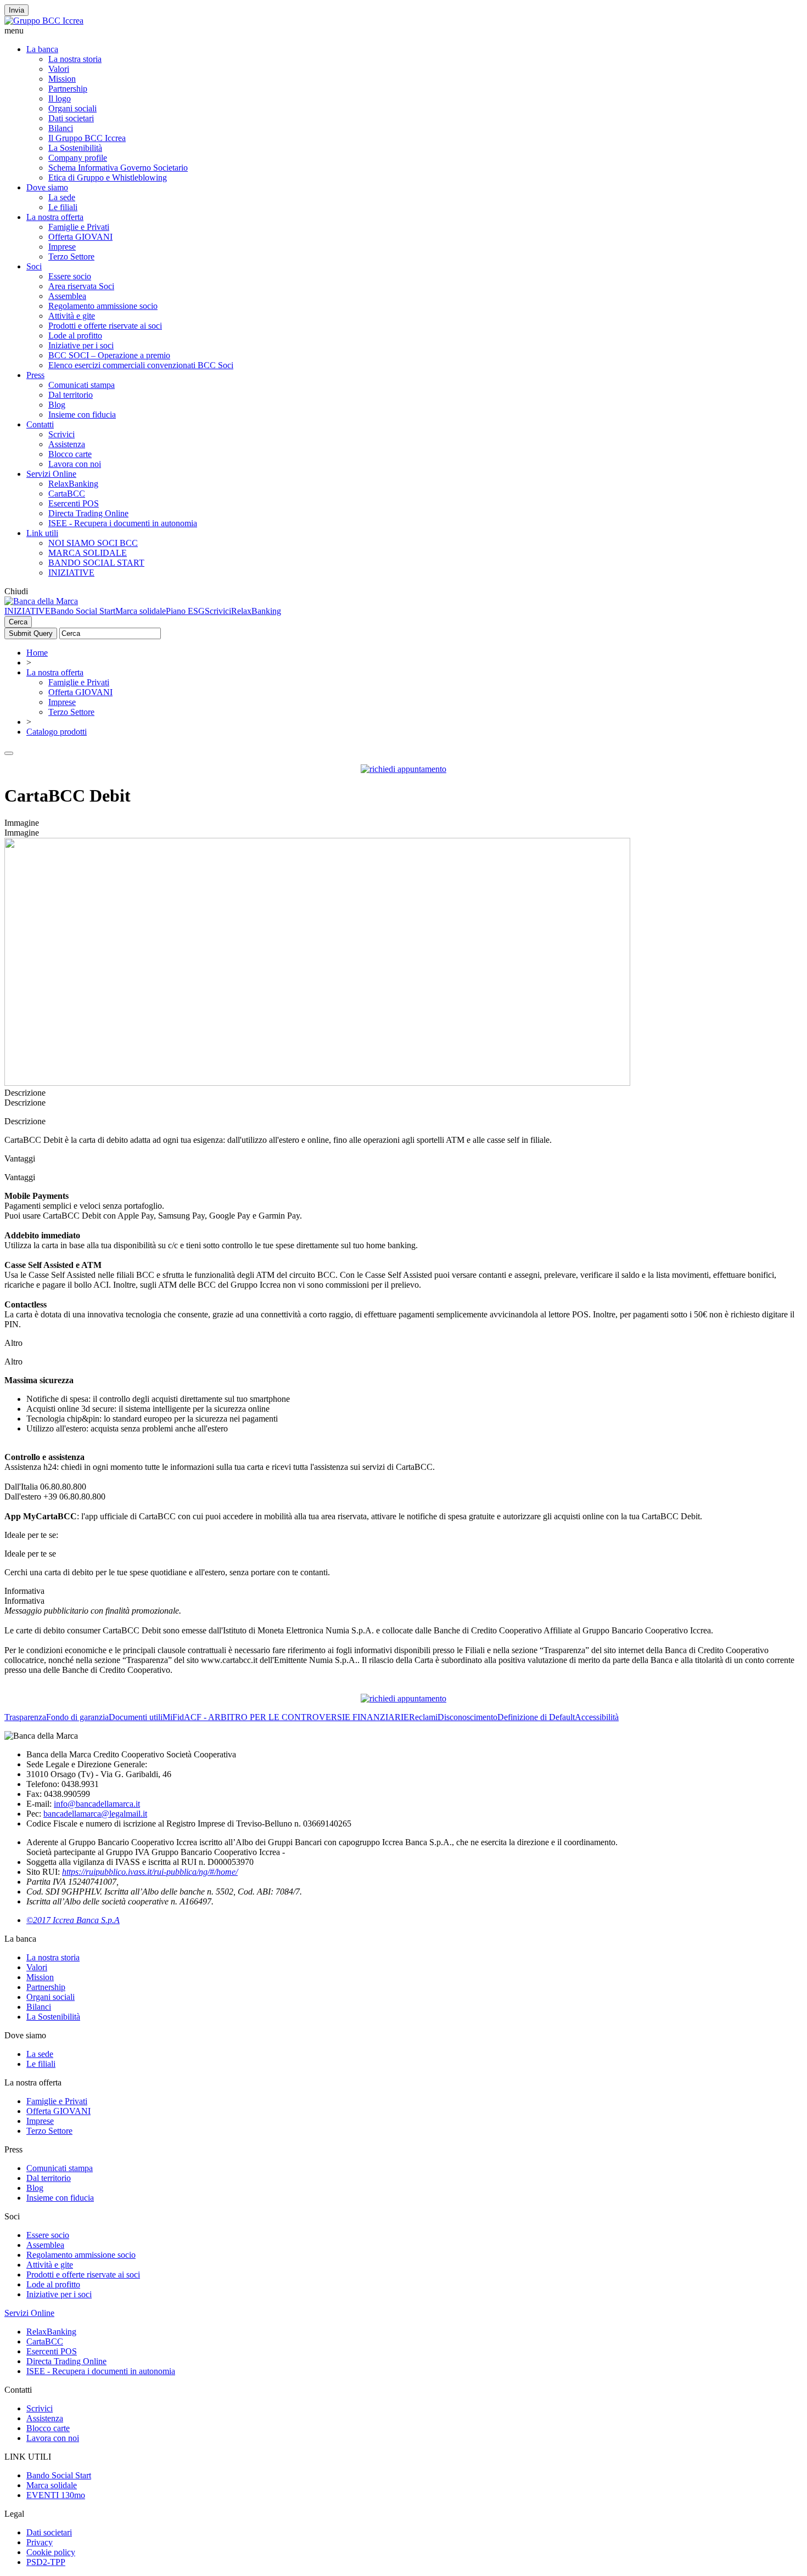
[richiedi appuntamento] (403, 769)
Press (35, 375)
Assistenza (67, 444)
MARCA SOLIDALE (88, 553)
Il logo (60, 98)
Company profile (78, 158)
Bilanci (61, 128)
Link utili (42, 533)
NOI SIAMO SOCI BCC (93, 543)
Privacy (40, 2542)
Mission (62, 79)
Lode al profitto (75, 336)
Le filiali (63, 207)
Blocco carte (70, 454)
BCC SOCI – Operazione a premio (109, 355)
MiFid (173, 1717)
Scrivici (61, 434)
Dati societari (71, 118)
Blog (57, 405)
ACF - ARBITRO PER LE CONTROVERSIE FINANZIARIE (296, 1717)
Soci (34, 266)
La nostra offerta (55, 217)
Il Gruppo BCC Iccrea (87, 138)
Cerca (18, 622)
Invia (16, 10)
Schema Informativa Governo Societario (118, 168)
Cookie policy (51, 2552)
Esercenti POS (74, 503)
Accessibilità (597, 1717)
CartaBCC (67, 494)
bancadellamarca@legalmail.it (95, 1814)
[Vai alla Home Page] (41, 601)
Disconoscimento (467, 1717)
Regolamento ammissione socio (103, 306)
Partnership (68, 89)
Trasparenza (25, 1717)
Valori (59, 69)
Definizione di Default (536, 1717)
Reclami (423, 1717)
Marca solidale (141, 611)
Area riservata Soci (81, 286)
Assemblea (67, 296)
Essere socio (70, 276)
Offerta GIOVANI (80, 237)
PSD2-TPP (46, 2562)
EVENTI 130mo (56, 2495)
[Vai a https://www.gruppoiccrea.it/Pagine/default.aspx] (44, 21)
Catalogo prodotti (57, 732)
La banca (42, 49)
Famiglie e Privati (79, 227)
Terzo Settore (71, 257)
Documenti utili (136, 1717)
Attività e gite (72, 316)
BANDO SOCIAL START (96, 563)
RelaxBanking (73, 484)
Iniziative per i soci (81, 345)
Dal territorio (71, 395)
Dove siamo (47, 187)
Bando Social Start (83, 611)
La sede (62, 197)
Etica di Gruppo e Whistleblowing (108, 177)
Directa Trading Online (88, 513)
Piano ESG (185, 611)
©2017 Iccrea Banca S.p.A (73, 1920)
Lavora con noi (75, 464)
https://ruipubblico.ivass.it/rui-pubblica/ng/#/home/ (150, 1872)
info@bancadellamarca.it (97, 1804)
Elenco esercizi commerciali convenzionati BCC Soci (141, 365)
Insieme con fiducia (82, 415)
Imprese (62, 247)
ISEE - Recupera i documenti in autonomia (123, 523)
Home (37, 653)
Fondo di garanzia (77, 1717)
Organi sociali (72, 108)
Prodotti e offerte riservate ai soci (105, 326)
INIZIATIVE (71, 573)
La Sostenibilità (75, 148)
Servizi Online (51, 474)
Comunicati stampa (82, 385)
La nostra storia (75, 59)
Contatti (40, 424)
